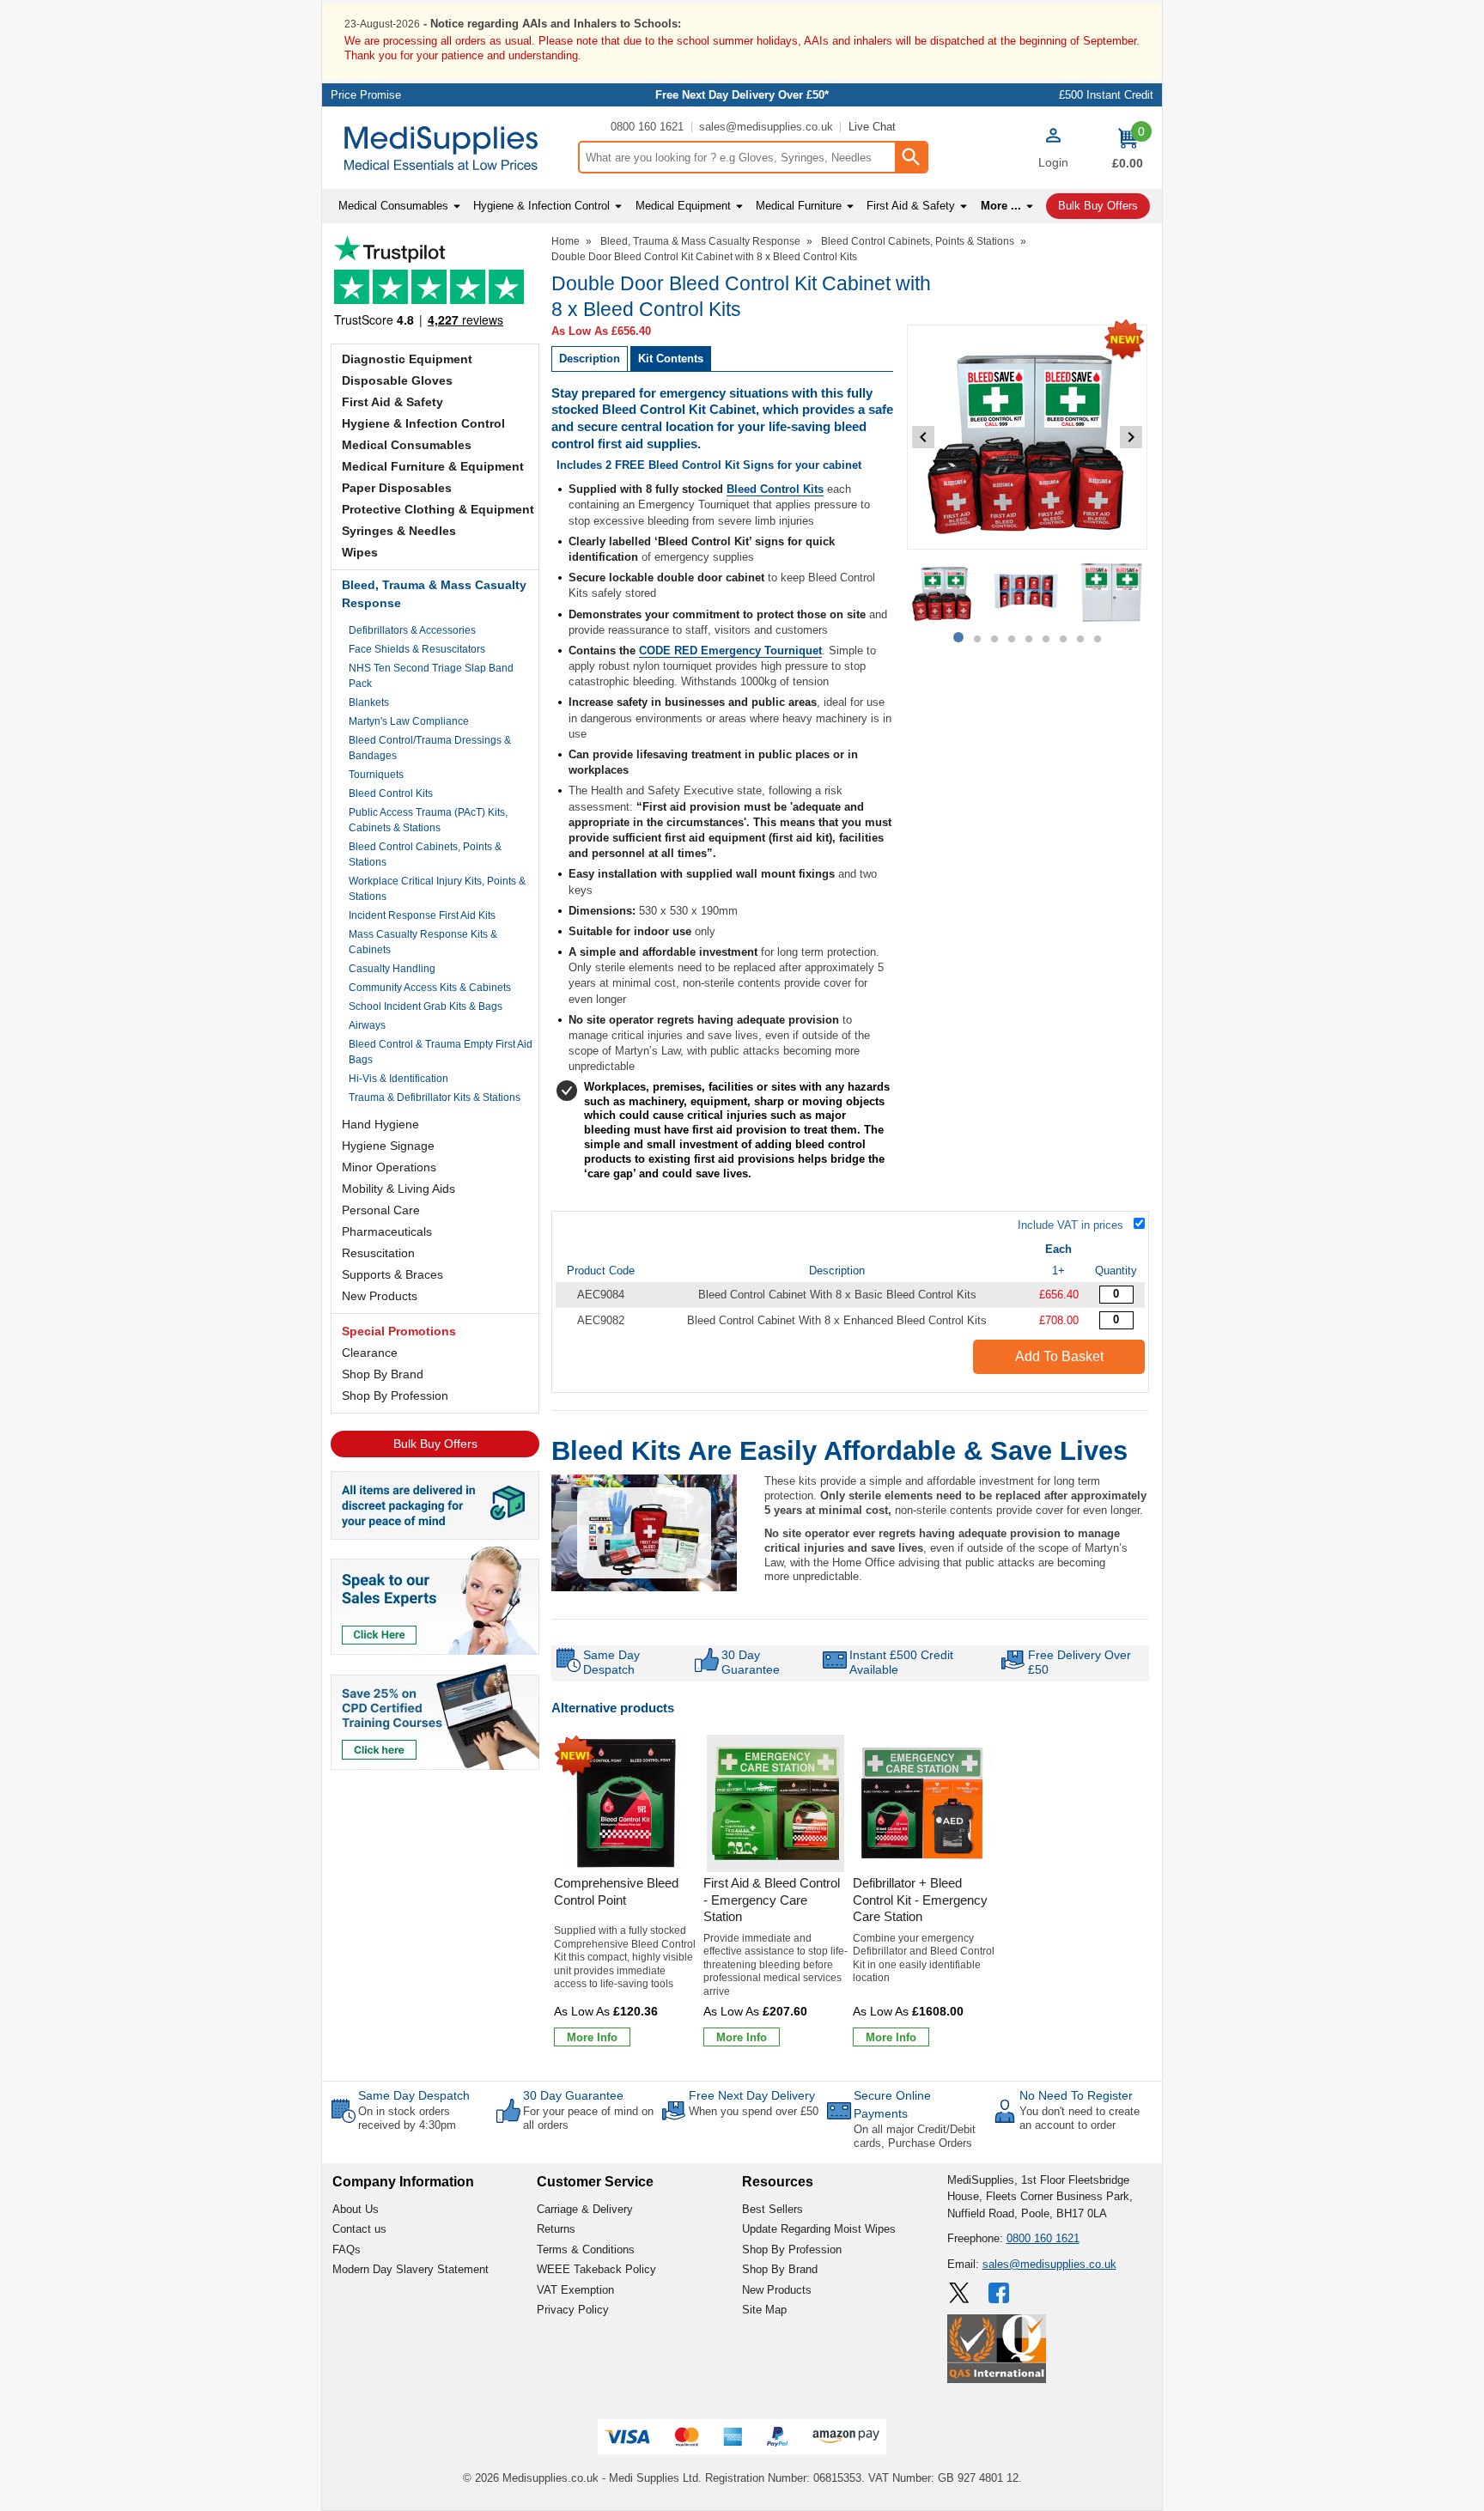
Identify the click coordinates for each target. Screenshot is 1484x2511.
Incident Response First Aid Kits (422, 915)
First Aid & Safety (392, 402)
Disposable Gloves (397, 380)
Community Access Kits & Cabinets (430, 988)
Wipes (360, 552)
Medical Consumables (407, 445)
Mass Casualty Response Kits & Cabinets (423, 942)
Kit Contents (671, 359)
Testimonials (435, 286)
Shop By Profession (395, 1395)
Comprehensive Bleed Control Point (616, 1891)
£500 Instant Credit (1106, 95)
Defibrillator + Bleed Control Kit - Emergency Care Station (920, 1900)
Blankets (369, 702)
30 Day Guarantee (573, 2095)
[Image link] (435, 1716)
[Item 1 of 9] (1027, 437)
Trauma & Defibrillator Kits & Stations (435, 1097)
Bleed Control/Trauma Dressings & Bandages (430, 748)
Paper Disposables (397, 488)
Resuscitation (378, 1253)
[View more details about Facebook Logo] (1000, 2293)
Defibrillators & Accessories (412, 630)
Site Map (764, 2310)
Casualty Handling (392, 969)
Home (566, 241)
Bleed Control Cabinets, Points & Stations (425, 854)
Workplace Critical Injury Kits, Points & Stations (437, 889)
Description (590, 359)
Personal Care (381, 1210)
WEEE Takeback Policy (596, 2269)
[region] (626, 1803)
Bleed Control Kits (391, 793)
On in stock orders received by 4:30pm (407, 2118)
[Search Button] (910, 157)
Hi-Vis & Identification (398, 1079)
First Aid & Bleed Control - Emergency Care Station (772, 1900)
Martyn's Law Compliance (409, 721)
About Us (356, 2209)
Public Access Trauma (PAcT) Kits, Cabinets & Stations (428, 820)
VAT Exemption (575, 2290)
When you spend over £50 (754, 2111)
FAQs (347, 2250)
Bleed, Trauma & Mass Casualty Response (434, 594)
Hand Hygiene (380, 1124)
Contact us (359, 2229)
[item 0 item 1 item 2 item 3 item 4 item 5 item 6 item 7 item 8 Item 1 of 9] (1027, 592)
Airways (367, 1025)
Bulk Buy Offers (435, 1444)
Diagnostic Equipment (407, 359)
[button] (1053, 150)
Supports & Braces (392, 1274)
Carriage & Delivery (585, 2209)
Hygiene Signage (388, 1146)
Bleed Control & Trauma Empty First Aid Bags (441, 1052)
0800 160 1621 (647, 127)
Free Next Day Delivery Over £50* (742, 95)
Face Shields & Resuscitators (417, 649)
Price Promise (366, 95)
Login (1053, 162)
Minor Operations (389, 1167)
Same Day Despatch (414, 2095)
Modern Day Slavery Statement (411, 2269)
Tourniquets (376, 775)
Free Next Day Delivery (752, 2095)
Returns (556, 2229)
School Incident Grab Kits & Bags (426, 1006)
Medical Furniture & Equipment (433, 466)
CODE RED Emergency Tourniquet (730, 651)
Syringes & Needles (399, 531)
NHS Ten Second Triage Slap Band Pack (431, 676)
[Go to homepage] (450, 148)
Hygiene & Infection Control (423, 423)
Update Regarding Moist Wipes (819, 2229)
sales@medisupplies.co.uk (766, 127)
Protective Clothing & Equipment (438, 509)
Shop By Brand (383, 1374)
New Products (380, 1296)
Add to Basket (1059, 1356)
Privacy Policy (573, 2310)
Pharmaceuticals (387, 1231)
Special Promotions (399, 1331)
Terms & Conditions (586, 2250)
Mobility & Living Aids (398, 1189)
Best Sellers (772, 2209)
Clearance (370, 1353)
